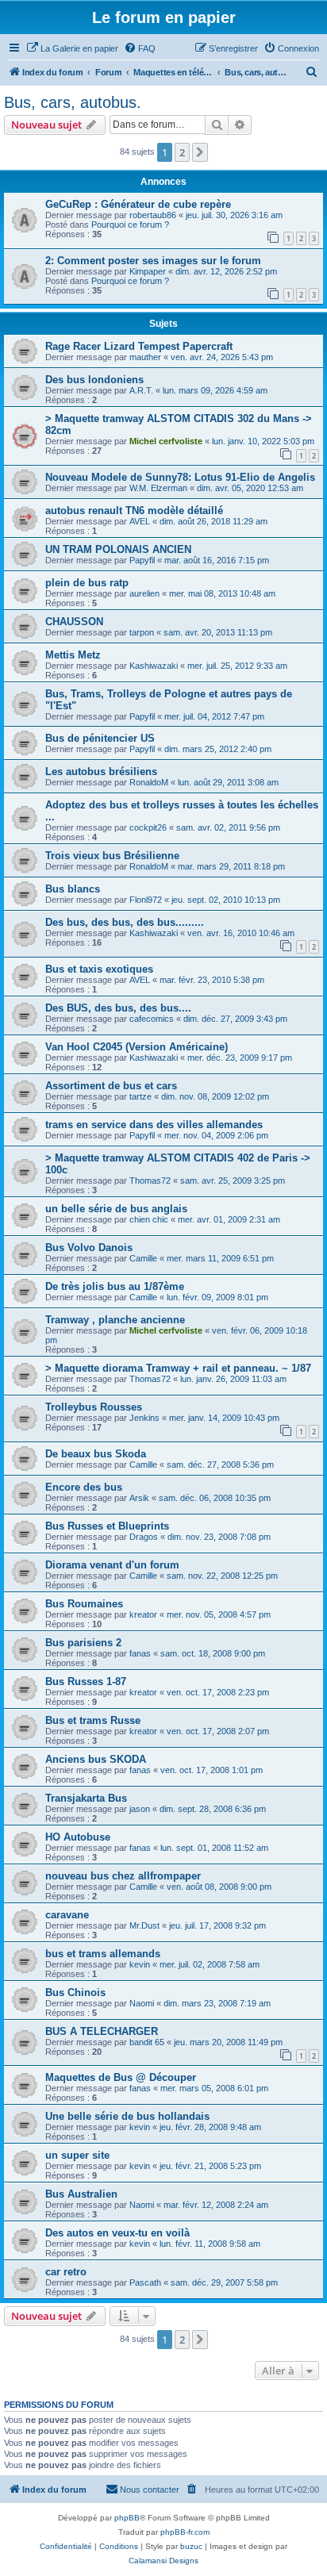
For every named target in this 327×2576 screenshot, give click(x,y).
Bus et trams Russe (93, 1720)
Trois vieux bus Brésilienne (112, 856)
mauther (145, 357)
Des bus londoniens (94, 380)
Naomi (142, 2003)
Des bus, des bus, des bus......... (125, 922)
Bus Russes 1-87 (86, 1682)
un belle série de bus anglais (116, 1209)
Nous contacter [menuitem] (150, 2490)
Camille (143, 1258)
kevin (140, 1964)
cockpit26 (148, 827)
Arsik (139, 1498)
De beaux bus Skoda (96, 1454)
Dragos (144, 1537)
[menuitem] (72, 48)
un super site (77, 2155)
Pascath (145, 2282)
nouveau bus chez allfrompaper (123, 1876)
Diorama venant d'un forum (112, 1565)
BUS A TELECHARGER (102, 2031)
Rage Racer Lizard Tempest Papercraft (139, 346)
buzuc (191, 2546)
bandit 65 (147, 2042)
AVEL (140, 521)
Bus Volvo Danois (89, 1248)
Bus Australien (81, 2194)
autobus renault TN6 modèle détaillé (134, 511)
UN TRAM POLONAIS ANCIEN (118, 549)
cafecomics (152, 1019)
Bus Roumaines (84, 1604)
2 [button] (182, 152)
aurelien (144, 593)
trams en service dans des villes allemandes (154, 1125)
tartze (140, 1096)
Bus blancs (73, 889)
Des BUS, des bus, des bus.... (118, 1008)
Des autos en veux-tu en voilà (117, 2233)
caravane (67, 1915)
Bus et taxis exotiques (99, 969)
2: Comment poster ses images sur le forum (153, 261)
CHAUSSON (74, 622)
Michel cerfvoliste (166, 441)
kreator (143, 1614)
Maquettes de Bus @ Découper (121, 2077)
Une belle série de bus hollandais (127, 2116)
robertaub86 (153, 215)
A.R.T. (141, 390)
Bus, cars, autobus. (73, 102)
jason (140, 1809)
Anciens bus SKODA (96, 1759)
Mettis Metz (73, 655)
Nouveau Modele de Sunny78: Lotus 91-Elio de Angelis (180, 477)
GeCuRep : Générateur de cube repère (138, 204)
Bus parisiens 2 (83, 1643)
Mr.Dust (144, 1925)
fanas (140, 1653)
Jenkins (144, 1418)
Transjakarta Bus (86, 1798)
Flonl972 (146, 900)
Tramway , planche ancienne (115, 1320)
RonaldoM (149, 782)
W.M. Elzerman (158, 488)
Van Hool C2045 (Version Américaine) (137, 1047)
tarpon (142, 632)
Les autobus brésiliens (101, 772)
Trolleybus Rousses (94, 1407)
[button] (200, 152)
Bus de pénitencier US (100, 738)
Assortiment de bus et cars (111, 1086)
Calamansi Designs (163, 2561)
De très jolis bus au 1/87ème (115, 1286)
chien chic (149, 1219)
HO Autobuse (78, 1837)
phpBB (127, 2518)
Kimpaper (148, 271)
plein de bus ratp (87, 583)
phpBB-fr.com (185, 2532)
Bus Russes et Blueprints (107, 1526)
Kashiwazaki (154, 666)
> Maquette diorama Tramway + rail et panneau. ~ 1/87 (178, 1368)
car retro (66, 2272)
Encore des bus (84, 1487)
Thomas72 (150, 1181)
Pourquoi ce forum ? (130, 225)
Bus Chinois (75, 1992)
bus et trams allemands (103, 1954)
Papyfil (142, 560)
